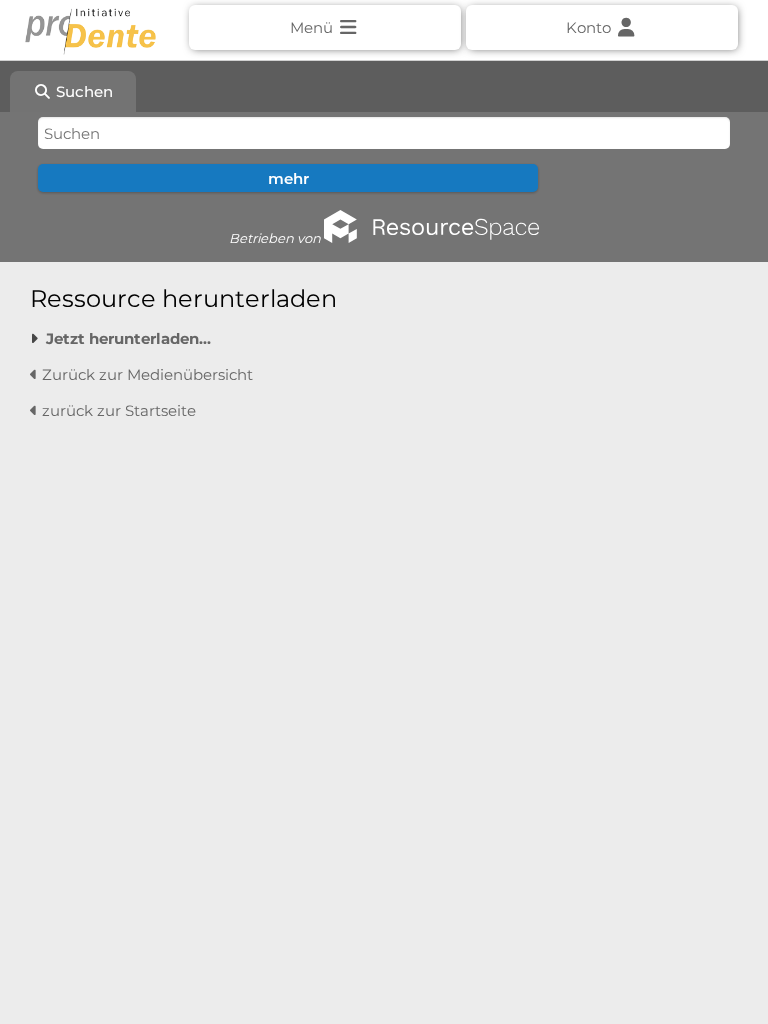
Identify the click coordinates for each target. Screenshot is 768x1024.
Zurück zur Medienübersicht (145, 374)
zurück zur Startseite (117, 410)
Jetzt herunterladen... (128, 338)
